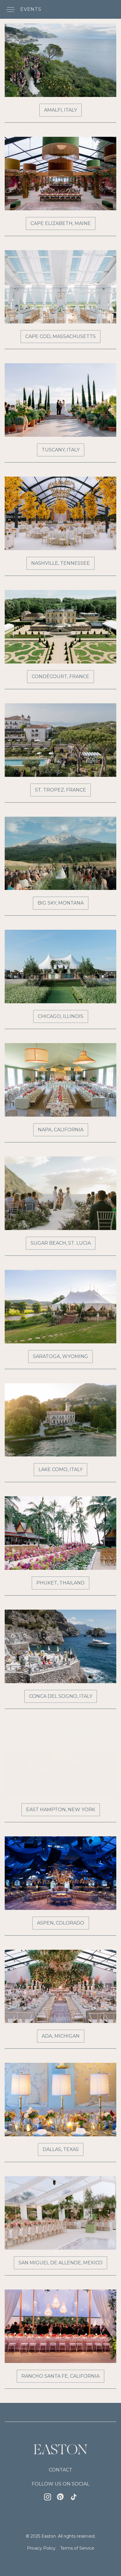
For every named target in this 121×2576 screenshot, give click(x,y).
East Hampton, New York (61, 1810)
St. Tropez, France (60, 790)
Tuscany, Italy (61, 450)
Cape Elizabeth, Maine (61, 223)
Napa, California (61, 1130)
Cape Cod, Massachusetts (60, 336)
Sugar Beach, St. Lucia (61, 1243)
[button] (9, 9)
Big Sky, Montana (61, 903)
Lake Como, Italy (60, 1469)
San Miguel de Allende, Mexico (60, 2263)
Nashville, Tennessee (60, 563)
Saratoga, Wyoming (60, 1356)
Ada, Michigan (61, 2036)
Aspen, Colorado (61, 1923)
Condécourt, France (60, 677)
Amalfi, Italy (60, 110)
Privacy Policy (41, 2548)
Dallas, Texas (61, 2149)
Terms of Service (77, 2548)
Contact (60, 2470)
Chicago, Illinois (61, 1016)
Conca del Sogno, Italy (61, 1696)
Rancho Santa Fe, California (60, 2376)
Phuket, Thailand (60, 1583)
